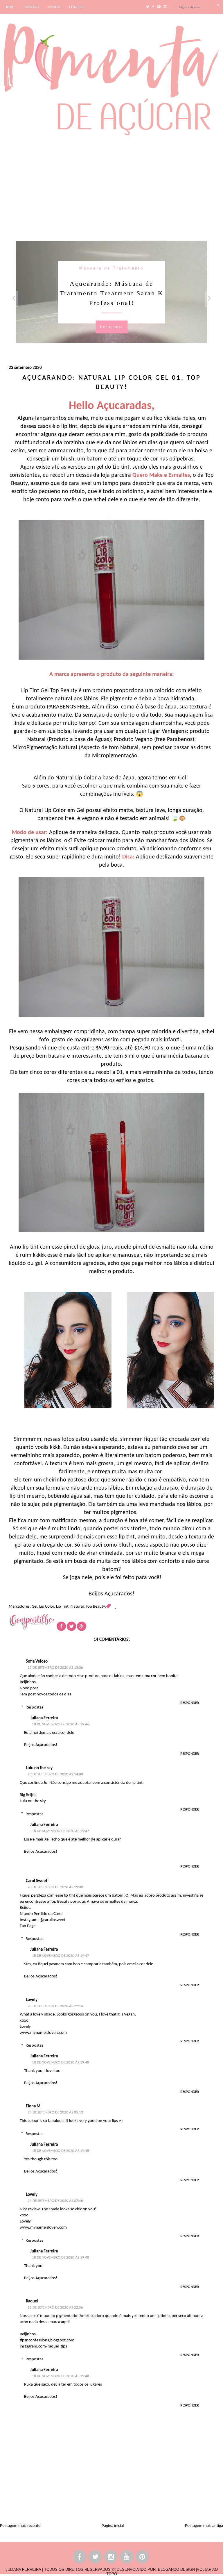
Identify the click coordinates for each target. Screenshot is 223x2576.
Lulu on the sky (39, 1768)
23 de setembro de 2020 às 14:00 (55, 1774)
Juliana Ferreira (44, 1718)
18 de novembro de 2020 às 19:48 (61, 2062)
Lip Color (47, 1607)
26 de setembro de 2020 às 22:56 (55, 2308)
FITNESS (76, 7)
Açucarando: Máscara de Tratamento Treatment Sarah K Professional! (112, 293)
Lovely (32, 2000)
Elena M (33, 2106)
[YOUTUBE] (127, 2558)
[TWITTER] (96, 2558)
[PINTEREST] (143, 2558)
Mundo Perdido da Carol (41, 1914)
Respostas (34, 1707)
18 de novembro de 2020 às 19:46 (61, 1724)
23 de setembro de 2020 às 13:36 (55, 1668)
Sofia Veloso (37, 1662)
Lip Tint (62, 1607)
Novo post (29, 1688)
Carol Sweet (37, 1881)
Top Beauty (95, 1607)
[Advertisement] (111, 188)
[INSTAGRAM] (111, 2558)
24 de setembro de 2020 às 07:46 (55, 2201)
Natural (77, 1607)
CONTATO (31, 7)
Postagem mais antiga (204, 2526)
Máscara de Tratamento (111, 268)
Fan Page (28, 1926)
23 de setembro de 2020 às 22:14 (55, 2006)
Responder (190, 1703)
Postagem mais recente (20, 2526)
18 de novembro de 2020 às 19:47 (61, 1831)
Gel (34, 1607)
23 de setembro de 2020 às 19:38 (55, 1887)
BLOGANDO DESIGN (176, 2569)
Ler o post (111, 327)
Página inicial (113, 2526)
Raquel (32, 2301)
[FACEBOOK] (80, 2558)
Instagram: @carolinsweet (43, 1920)
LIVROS (54, 7)
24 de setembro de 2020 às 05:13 (55, 2112)
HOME (9, 7)
